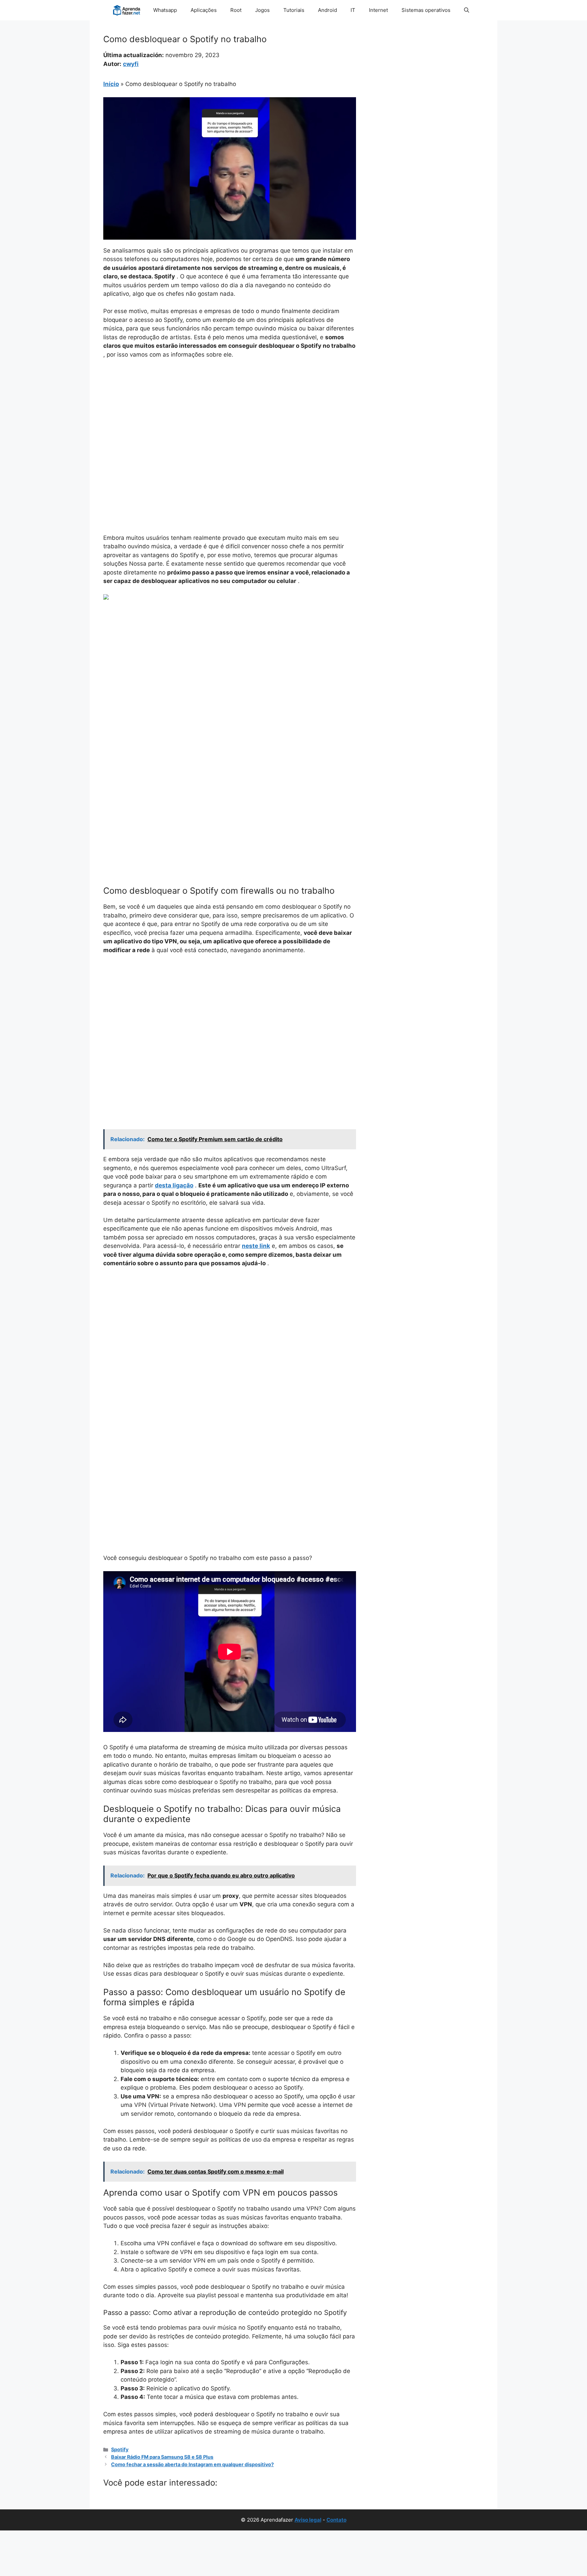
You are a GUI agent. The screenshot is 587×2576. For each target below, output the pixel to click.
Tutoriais (294, 10)
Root (236, 10)
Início (111, 84)
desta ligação (174, 1185)
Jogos (262, 10)
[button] (467, 10)
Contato (336, 2520)
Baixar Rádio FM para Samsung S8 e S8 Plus (162, 2457)
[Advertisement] (230, 415)
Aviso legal (308, 2520)
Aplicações (204, 10)
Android (327, 10)
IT (353, 10)
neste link (256, 1246)
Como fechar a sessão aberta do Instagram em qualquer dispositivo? (192, 2464)
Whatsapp (165, 10)
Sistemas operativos (426, 10)
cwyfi (131, 64)
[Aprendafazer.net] (127, 10)
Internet (378, 10)
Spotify (120, 2449)
